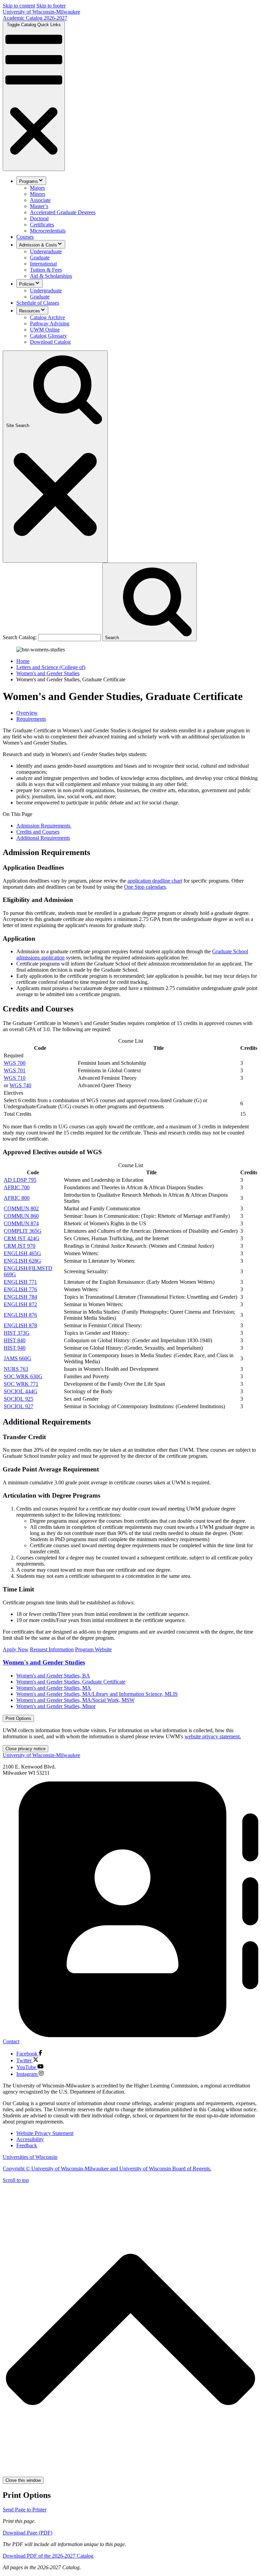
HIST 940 (15, 1348)
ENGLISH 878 (20, 1325)
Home (23, 661)
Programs (29, 181)
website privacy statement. (213, 1736)
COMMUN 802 (21, 1208)
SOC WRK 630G (23, 1376)
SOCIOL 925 (19, 1399)
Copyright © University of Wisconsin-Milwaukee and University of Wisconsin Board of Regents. (107, 2169)
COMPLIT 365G (23, 1231)
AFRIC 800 (17, 1198)
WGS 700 (15, 1063)
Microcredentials (48, 231)
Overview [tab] (27, 713)
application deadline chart (155, 881)
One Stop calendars (145, 887)
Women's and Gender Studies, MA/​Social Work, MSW (75, 1700)
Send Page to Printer (25, 2510)
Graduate (40, 258)
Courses (25, 237)
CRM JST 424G (22, 1238)
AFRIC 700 (17, 1187)
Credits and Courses (38, 832)
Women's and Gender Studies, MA (54, 1688)
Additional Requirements (43, 838)
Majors (37, 188)
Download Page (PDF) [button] (28, 2533)
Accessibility (30, 2139)
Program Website (93, 1649)
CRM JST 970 (20, 1246)
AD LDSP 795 (20, 1180)
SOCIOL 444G (21, 1391)
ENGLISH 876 (20, 1315)
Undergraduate (46, 251)
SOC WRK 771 (21, 1384)
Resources (30, 311)
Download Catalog (50, 342)
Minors (38, 194)
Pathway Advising (50, 323)
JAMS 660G (18, 1358)
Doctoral (39, 218)
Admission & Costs (38, 245)
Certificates (42, 225)
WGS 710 (15, 1078)
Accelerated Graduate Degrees (63, 212)
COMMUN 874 (21, 1223)
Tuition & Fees (46, 270)
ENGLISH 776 (20, 1289)
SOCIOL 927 (19, 1406)
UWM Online (45, 330)
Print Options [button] (18, 1718)
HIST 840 (15, 1340)
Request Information (52, 1649)
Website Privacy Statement (45, 2133)
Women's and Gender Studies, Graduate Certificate (71, 1682)
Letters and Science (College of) (51, 667)
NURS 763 (16, 1369)
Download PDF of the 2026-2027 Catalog (48, 2556)
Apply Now (16, 1649)
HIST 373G (17, 1333)
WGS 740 (20, 1085)
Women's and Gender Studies (48, 673)
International (43, 264)
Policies (27, 284)
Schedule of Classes (38, 303)
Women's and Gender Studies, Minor (56, 1706)
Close (25, 1749)
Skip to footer (51, 6)
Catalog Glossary (48, 336)
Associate (40, 200)
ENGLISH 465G (22, 1253)
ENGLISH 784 (20, 1297)
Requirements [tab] (31, 719)
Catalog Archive (47, 317)
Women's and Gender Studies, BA (53, 1676)
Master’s (39, 206)
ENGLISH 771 (20, 1282)
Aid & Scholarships (51, 276)
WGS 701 (15, 1070)
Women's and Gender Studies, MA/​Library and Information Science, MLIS (97, 1694)
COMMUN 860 (21, 1216)
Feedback (27, 2145)
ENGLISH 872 (20, 1304)
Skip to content (19, 6)
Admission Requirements (44, 826)
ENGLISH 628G (22, 1261)
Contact (11, 2041)
